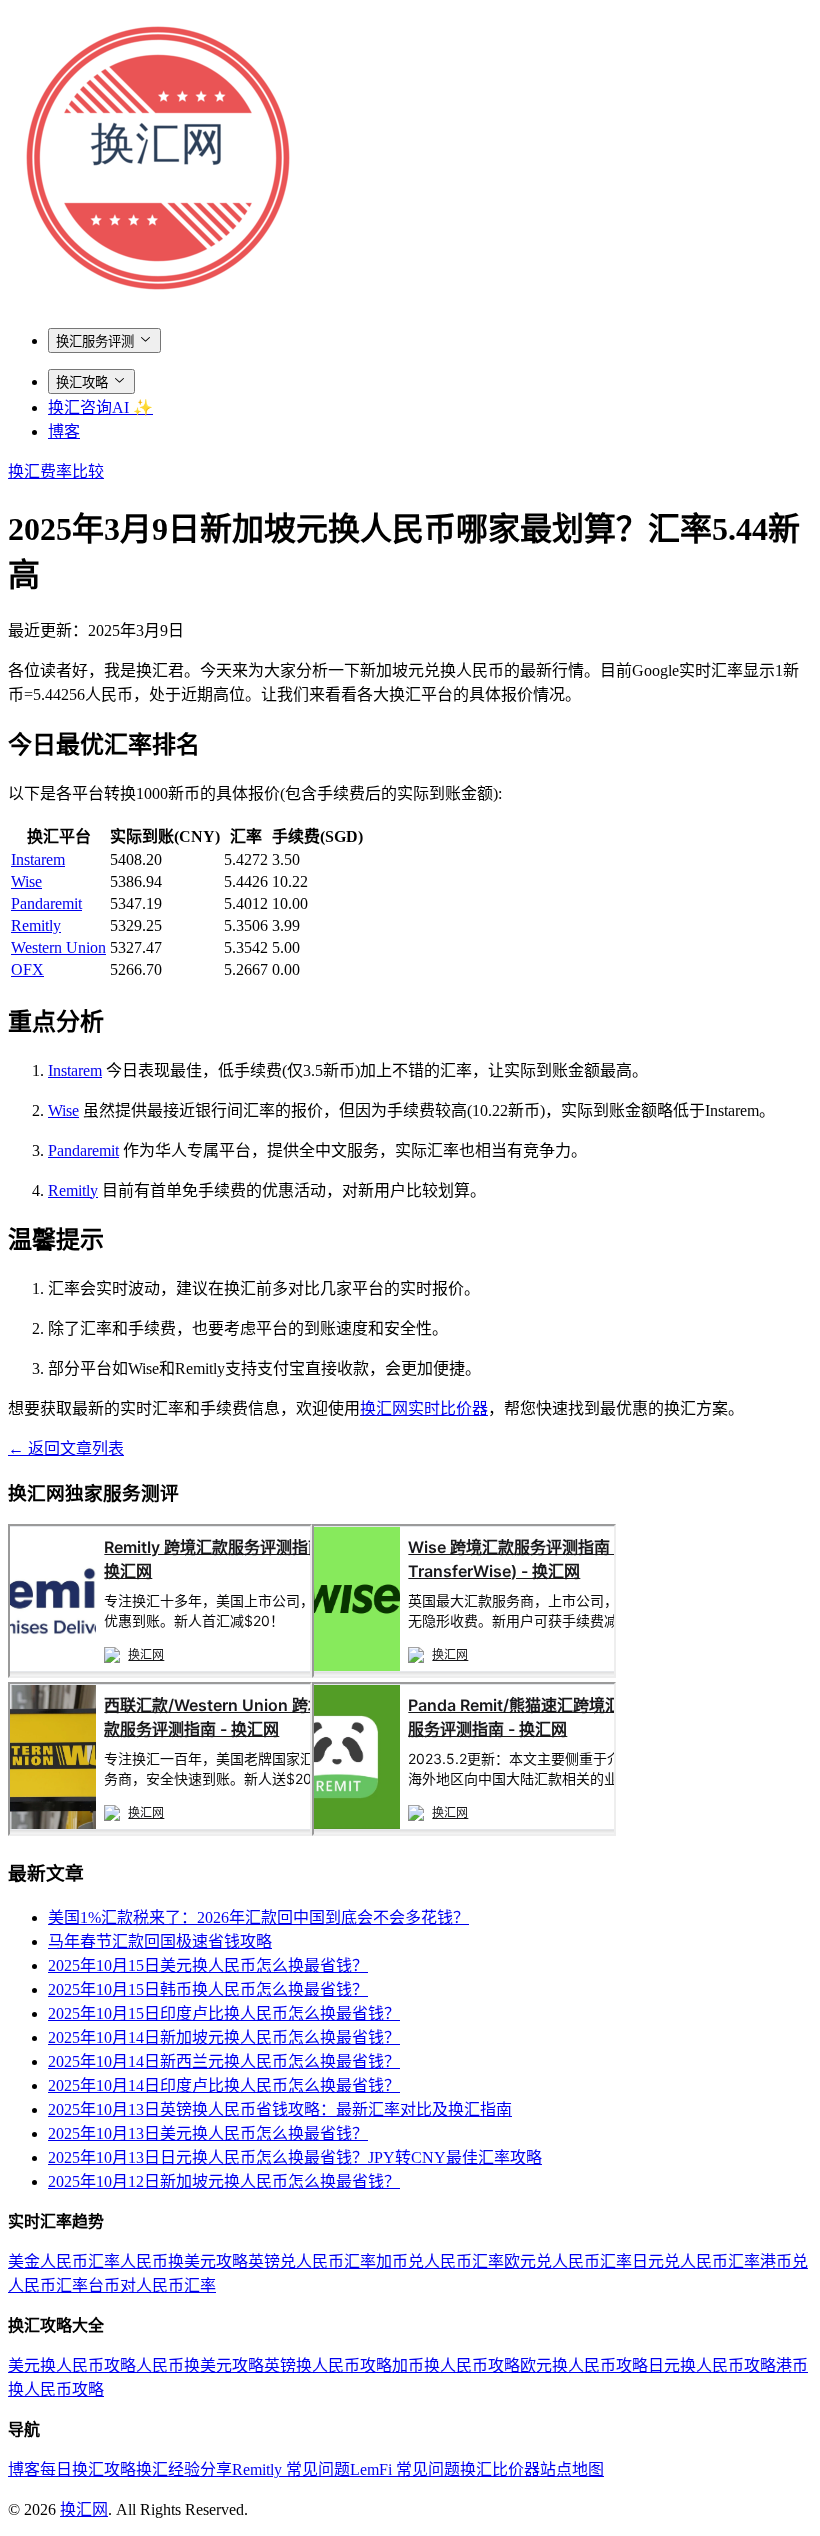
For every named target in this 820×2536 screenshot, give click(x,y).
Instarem (38, 859)
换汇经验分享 (184, 2469)
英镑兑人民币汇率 (312, 2261)
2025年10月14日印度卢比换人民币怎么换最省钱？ (224, 2085)
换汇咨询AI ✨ (100, 407)
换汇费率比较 (56, 471)
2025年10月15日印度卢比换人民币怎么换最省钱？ (224, 2013)
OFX (27, 969)
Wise (26, 881)
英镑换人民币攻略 (328, 2365)
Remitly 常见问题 (291, 2469)
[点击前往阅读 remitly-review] (160, 1672)
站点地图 (572, 2469)
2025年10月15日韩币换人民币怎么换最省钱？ (208, 1989)
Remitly (36, 925)
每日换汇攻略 (88, 2469)
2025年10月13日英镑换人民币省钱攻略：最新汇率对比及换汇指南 (280, 2109)
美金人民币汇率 (64, 2261)
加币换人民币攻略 (456, 2365)
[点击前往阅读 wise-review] (464, 1672)
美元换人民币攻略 (72, 2365)
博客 (64, 431)
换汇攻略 (82, 382)
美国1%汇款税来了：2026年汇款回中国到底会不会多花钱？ (258, 1917)
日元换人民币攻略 (712, 2365)
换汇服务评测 (95, 341)
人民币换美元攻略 (184, 2261)
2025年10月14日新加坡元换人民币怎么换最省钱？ (224, 2037)
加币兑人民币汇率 (440, 2261)
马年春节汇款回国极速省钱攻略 (160, 1941)
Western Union (58, 947)
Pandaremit (46, 903)
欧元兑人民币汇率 (568, 2261)
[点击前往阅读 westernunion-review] (160, 1830)
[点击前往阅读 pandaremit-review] (464, 1830)
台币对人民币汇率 (152, 2285)
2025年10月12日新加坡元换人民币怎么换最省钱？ (224, 2181)
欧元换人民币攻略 (584, 2365)
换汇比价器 (500, 2469)
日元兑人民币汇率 (696, 2261)
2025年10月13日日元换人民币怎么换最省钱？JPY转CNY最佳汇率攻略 (295, 2157)
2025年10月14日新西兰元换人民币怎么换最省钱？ (224, 2061)
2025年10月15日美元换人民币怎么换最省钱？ (208, 1965)
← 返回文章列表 (66, 1448)
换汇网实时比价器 (424, 1408)
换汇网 (84, 2509)
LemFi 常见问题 (405, 2469)
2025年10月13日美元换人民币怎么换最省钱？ (208, 2133)
